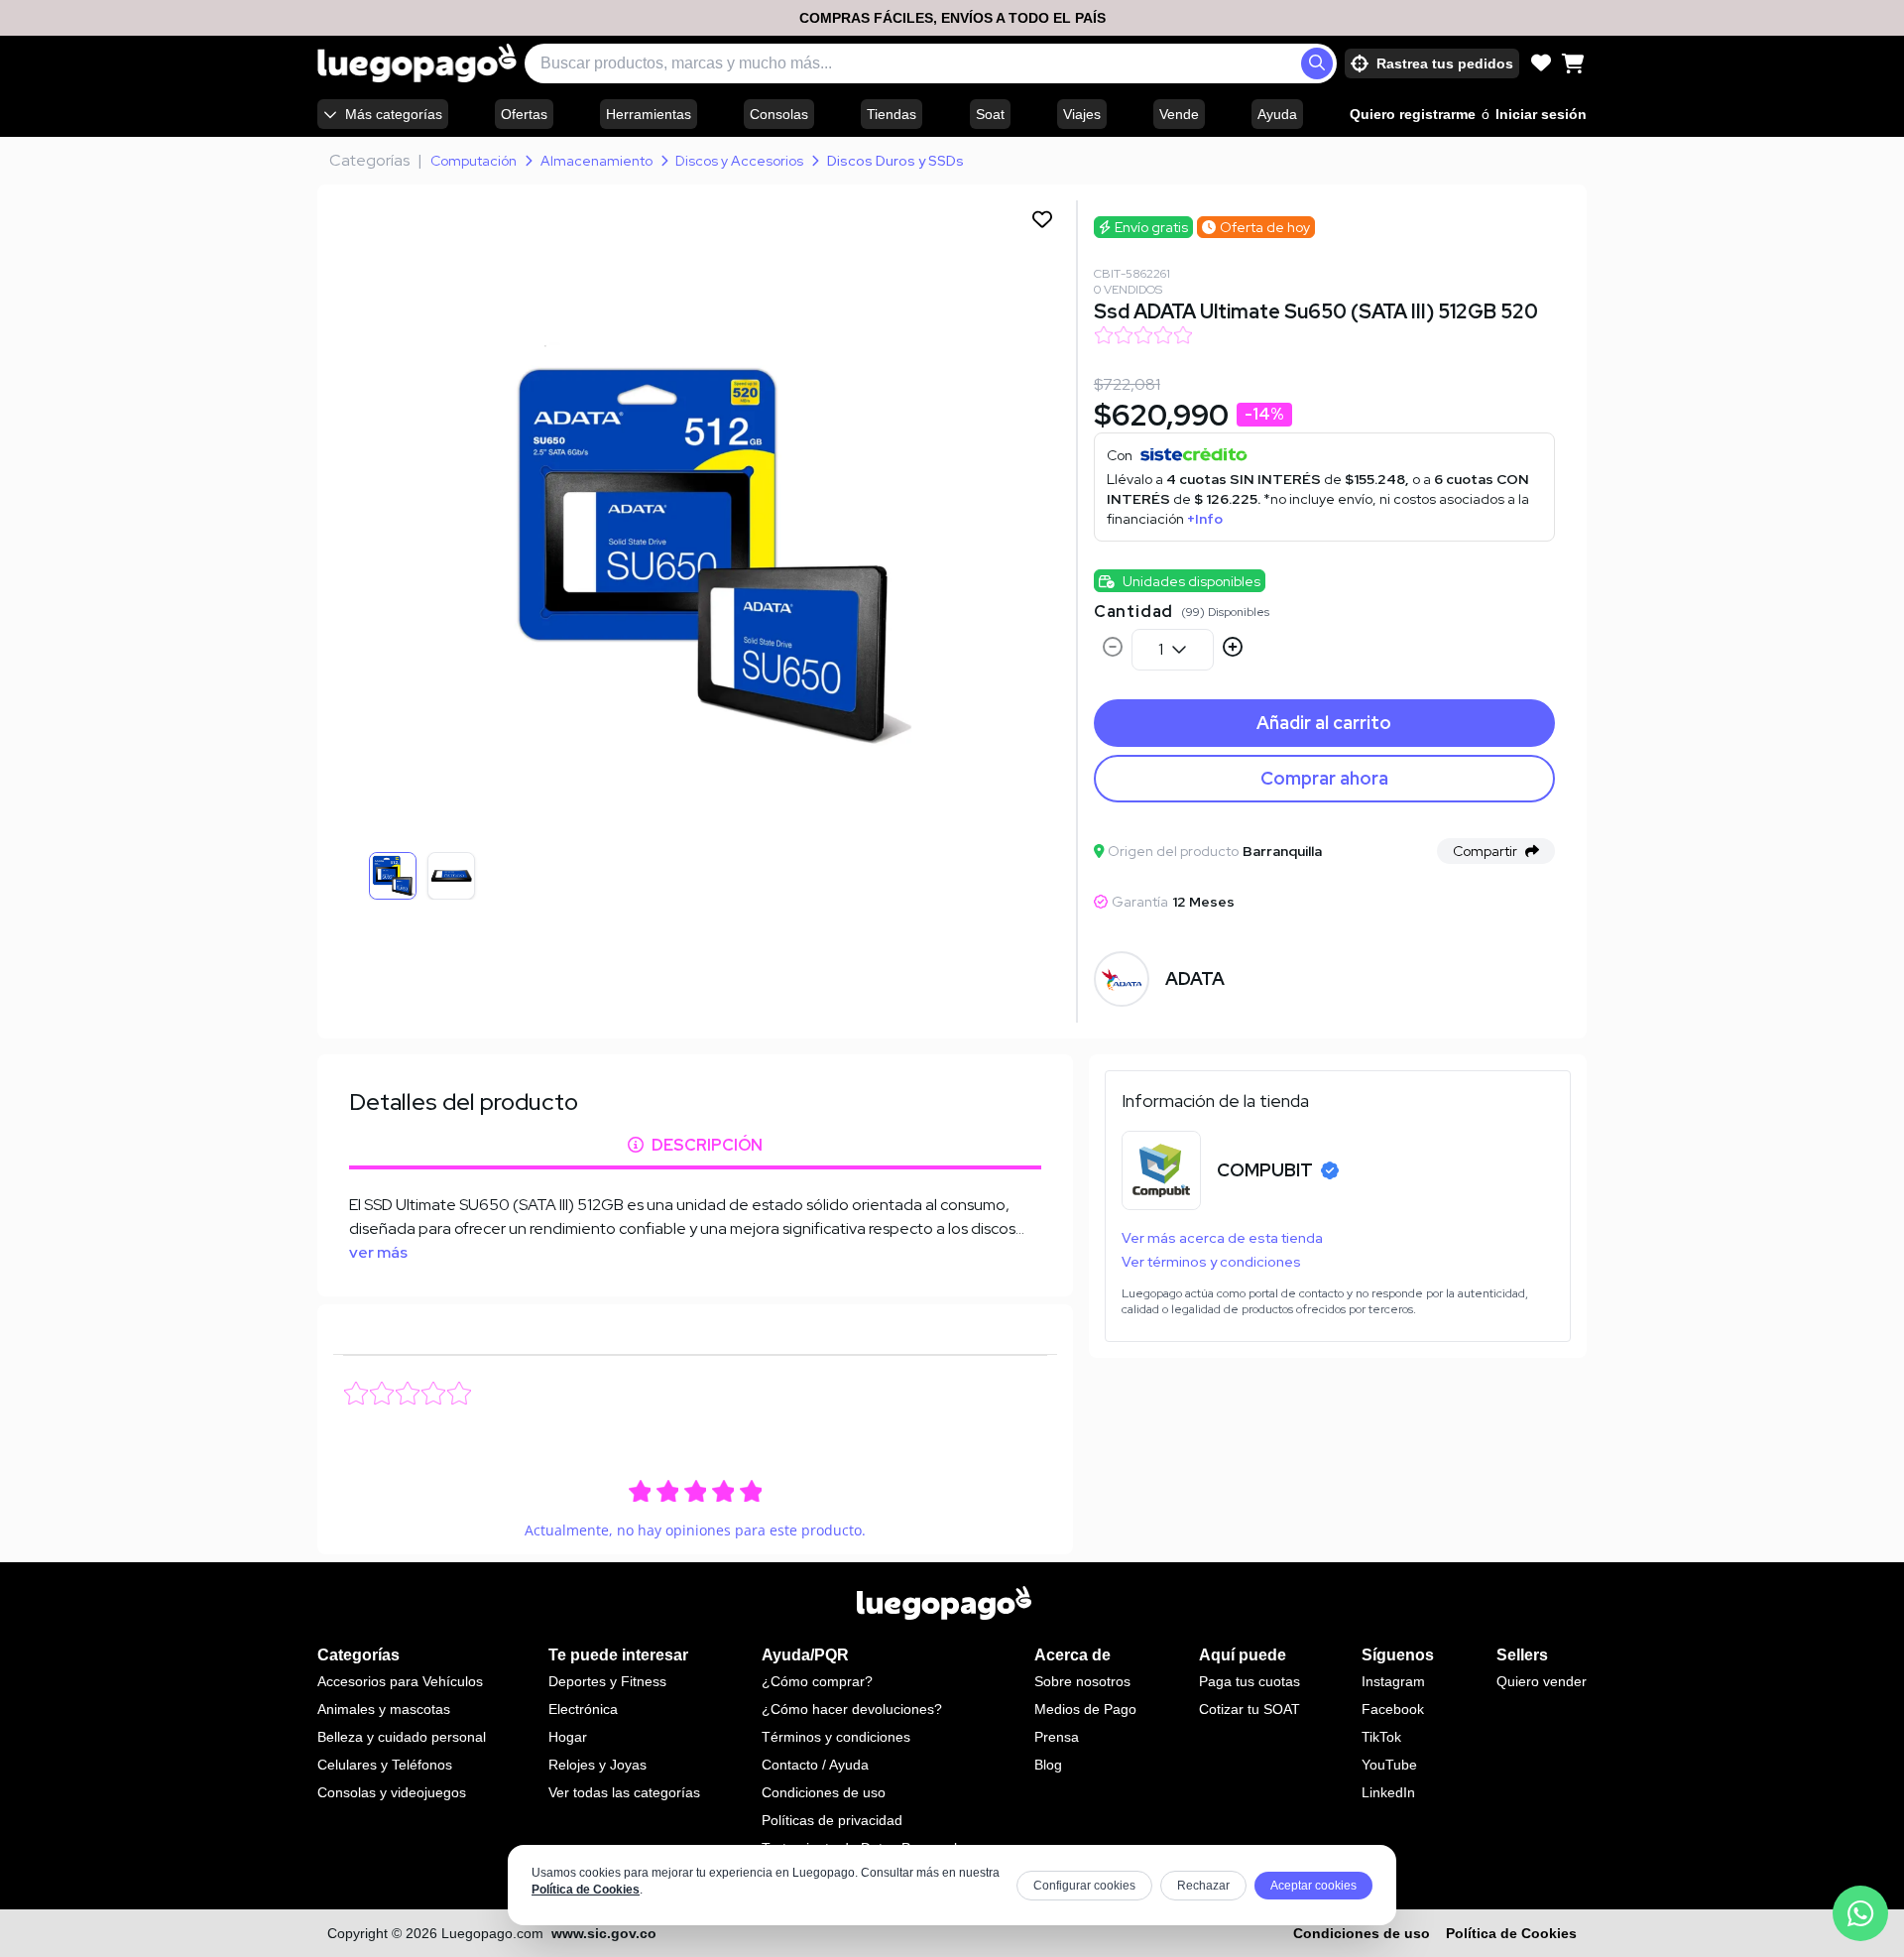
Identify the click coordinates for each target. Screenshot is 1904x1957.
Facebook (1393, 1709)
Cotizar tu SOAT (1249, 1709)
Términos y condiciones (836, 1737)
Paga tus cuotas (1249, 1681)
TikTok (1381, 1737)
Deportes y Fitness (607, 1681)
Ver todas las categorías (624, 1792)
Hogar (568, 1737)
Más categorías (394, 114)
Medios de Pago (1085, 1709)
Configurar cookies (1084, 1886)
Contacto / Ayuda (815, 1765)
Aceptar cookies (1313, 1886)
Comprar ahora (1324, 778)
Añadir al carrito (1324, 723)
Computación (474, 161)
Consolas (779, 114)
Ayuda (1277, 114)
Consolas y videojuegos (392, 1792)
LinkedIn (1388, 1792)
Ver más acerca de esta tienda (1222, 1238)
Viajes (1082, 114)
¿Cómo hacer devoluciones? (852, 1709)
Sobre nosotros (1082, 1681)
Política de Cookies (586, 1890)
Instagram (1393, 1681)
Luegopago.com (492, 1933)
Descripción (707, 1145)
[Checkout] (1573, 63)
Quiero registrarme (1413, 114)
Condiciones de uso (824, 1792)
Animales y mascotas (384, 1709)
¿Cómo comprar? (817, 1681)
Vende (1179, 114)
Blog (1048, 1765)
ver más (378, 1252)
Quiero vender (1542, 1681)
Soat (990, 114)
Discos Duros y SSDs (895, 161)
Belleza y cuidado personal (402, 1737)
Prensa (1057, 1737)
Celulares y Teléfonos (385, 1765)
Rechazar (1203, 1886)
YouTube (1389, 1765)
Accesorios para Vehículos (400, 1681)
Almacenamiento (596, 161)
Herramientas (649, 114)
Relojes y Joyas (597, 1765)
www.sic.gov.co (604, 1933)
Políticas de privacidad (832, 1820)
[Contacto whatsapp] (1860, 1913)
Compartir (1485, 851)
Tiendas (892, 114)
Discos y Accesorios (739, 161)
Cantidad (1133, 612)
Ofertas (524, 114)
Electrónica (583, 1709)
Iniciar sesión (1541, 114)
